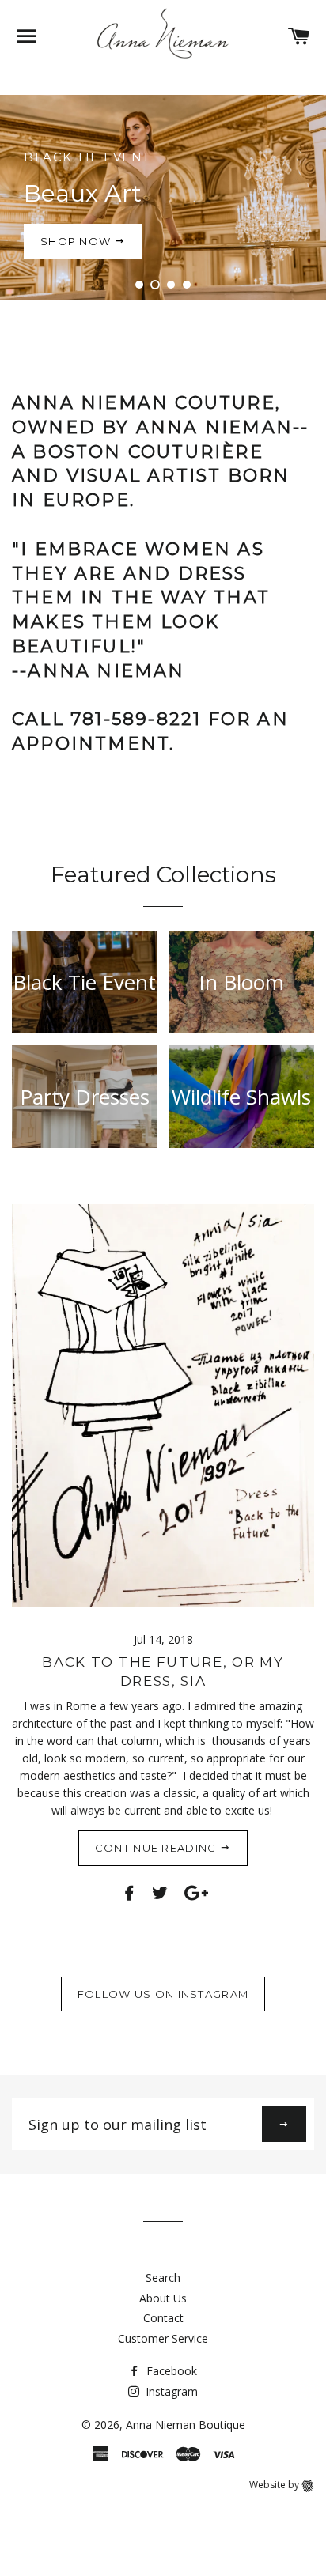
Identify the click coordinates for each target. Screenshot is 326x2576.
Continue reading (157, 1848)
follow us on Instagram (163, 1994)
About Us (163, 2298)
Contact (163, 2318)
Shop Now (78, 241)
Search (163, 2278)
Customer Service (163, 2338)
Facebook (170, 2371)
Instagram (170, 2391)
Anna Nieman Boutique (186, 2425)
